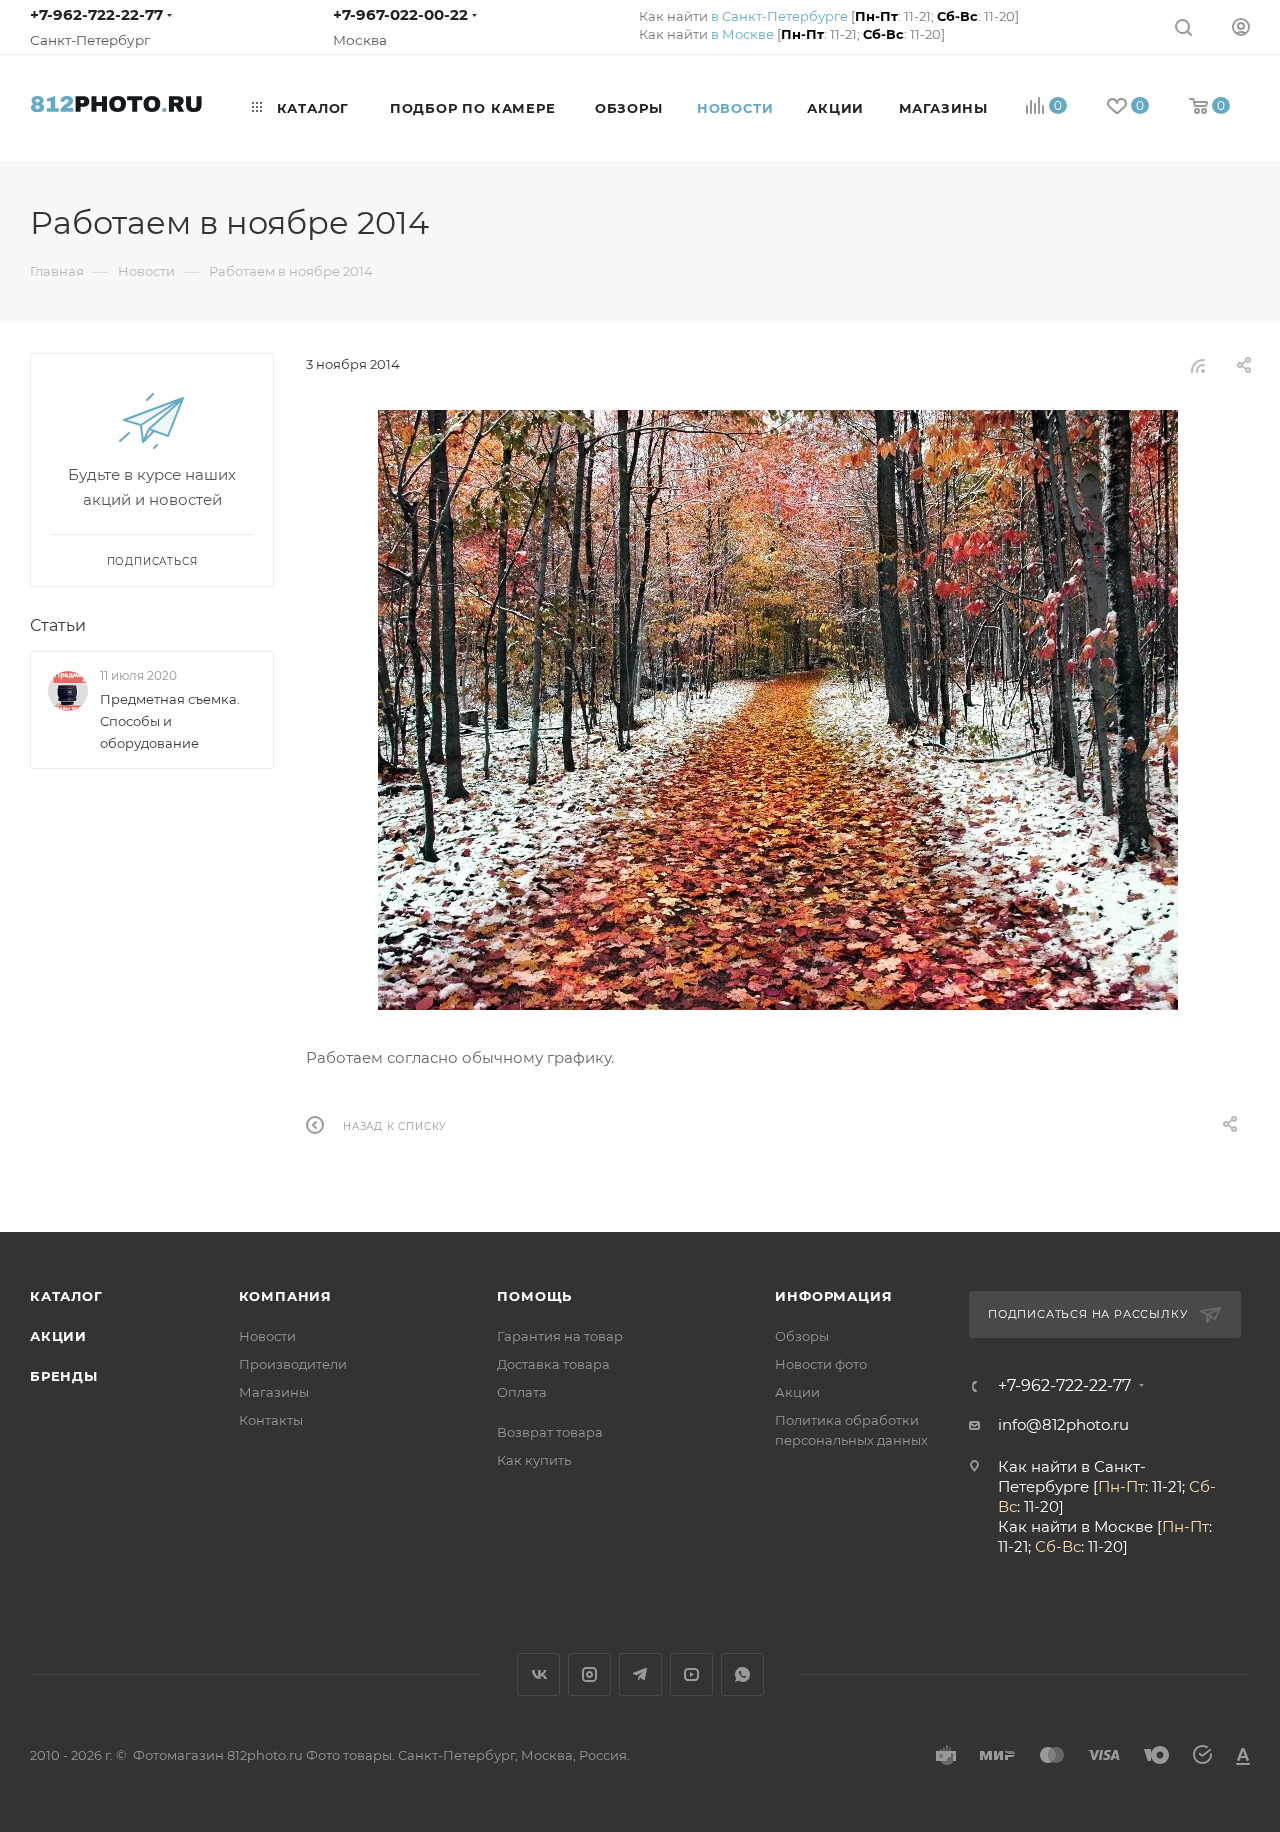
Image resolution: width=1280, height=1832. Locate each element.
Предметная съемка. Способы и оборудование (170, 721)
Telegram (640, 1674)
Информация (833, 1296)
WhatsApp (742, 1674)
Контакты (271, 1420)
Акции (58, 1336)
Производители (293, 1364)
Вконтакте (538, 1674)
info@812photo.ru (1063, 1424)
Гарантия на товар (560, 1336)
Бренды (64, 1376)
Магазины (274, 1392)
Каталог (66, 1296)
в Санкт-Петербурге (779, 16)
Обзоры (802, 1336)
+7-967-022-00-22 (400, 14)
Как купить (534, 1460)
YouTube (691, 1674)
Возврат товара (550, 1432)
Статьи (58, 625)
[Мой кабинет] (1241, 26)
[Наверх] (1183, 1155)
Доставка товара (553, 1364)
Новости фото (821, 1364)
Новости (267, 1336)
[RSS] (1198, 365)
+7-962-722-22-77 (96, 14)
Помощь (534, 1296)
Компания (285, 1296)
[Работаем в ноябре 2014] (778, 710)
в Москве (742, 34)
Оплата (522, 1392)
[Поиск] (1183, 26)
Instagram (589, 1674)
